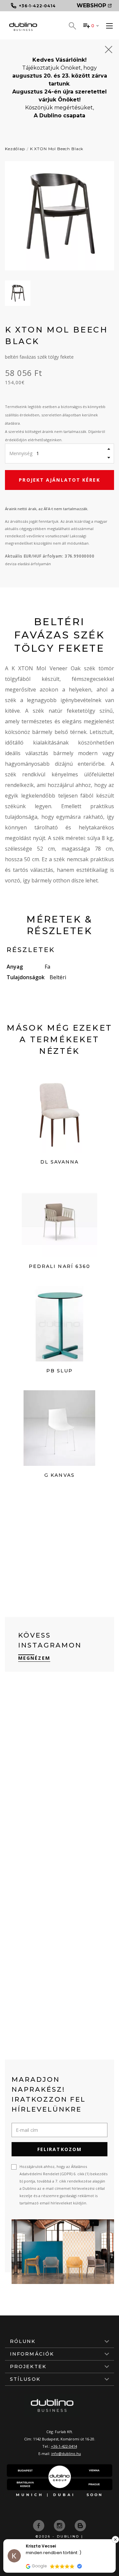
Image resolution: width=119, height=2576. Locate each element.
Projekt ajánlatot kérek (59, 480)
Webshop (91, 5)
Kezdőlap (15, 149)
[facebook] (39, 2525)
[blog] (80, 2525)
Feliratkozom (59, 2149)
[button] (115, 2540)
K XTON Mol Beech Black (57, 149)
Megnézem (34, 1658)
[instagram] (60, 2525)
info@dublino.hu (66, 2454)
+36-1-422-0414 (64, 2446)
